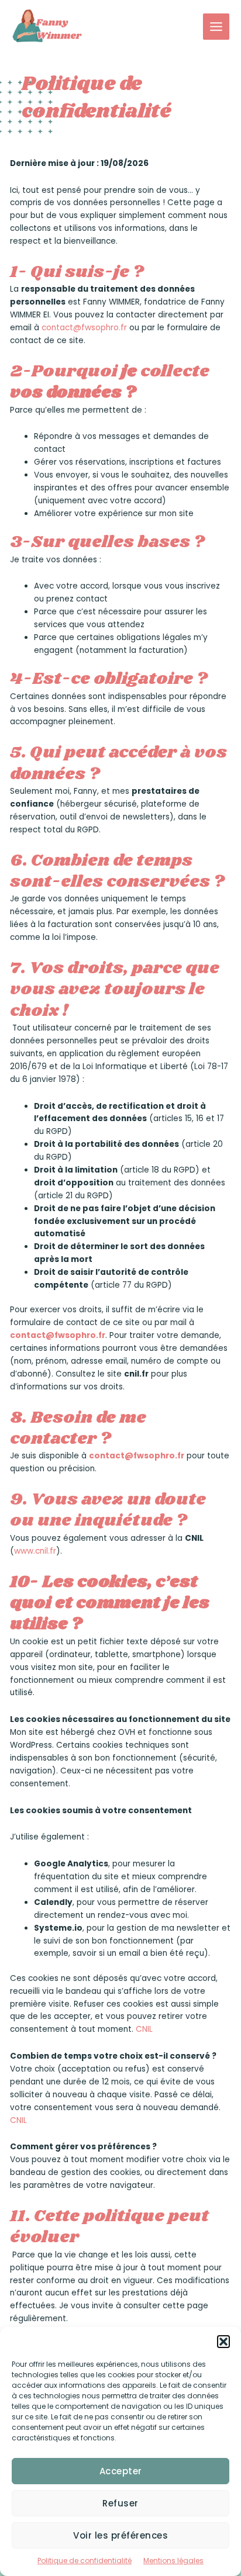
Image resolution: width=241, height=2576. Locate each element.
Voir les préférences (120, 2535)
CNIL (144, 2029)
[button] (223, 2342)
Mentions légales (173, 2561)
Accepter (121, 2471)
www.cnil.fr (35, 1551)
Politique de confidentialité (85, 2561)
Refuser (120, 2503)
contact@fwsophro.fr (84, 328)
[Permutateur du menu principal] (216, 27)
